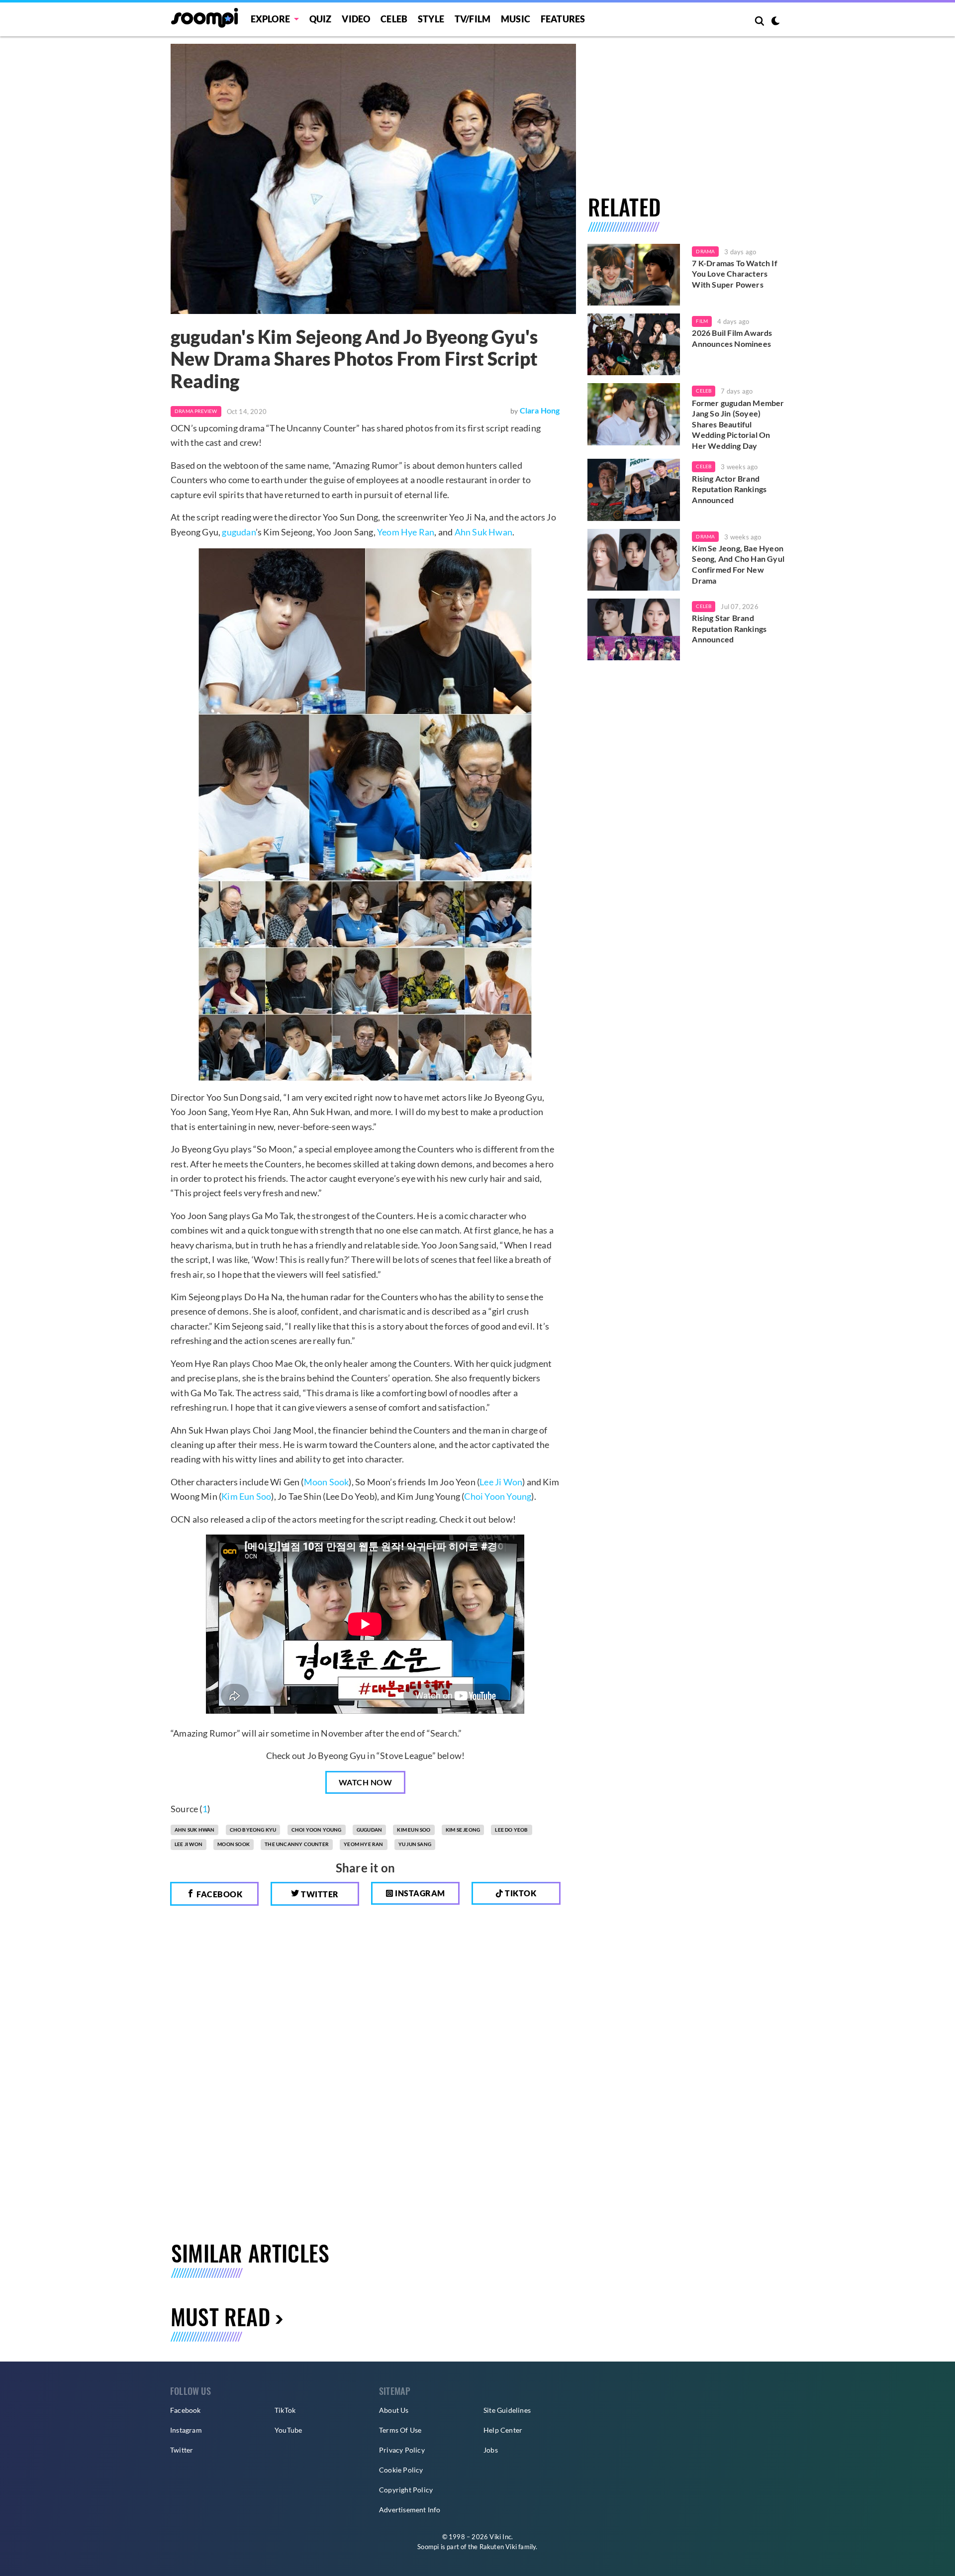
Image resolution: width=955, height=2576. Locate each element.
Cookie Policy (401, 2470)
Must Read (220, 2317)
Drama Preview (196, 411)
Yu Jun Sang (415, 1844)
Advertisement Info (410, 2510)
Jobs (491, 2450)
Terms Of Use (400, 2430)
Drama (705, 251)
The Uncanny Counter (297, 1844)
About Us (394, 2410)
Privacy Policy (402, 2450)
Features (563, 19)
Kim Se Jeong (463, 1830)
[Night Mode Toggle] (775, 22)
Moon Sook (327, 1482)
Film (702, 321)
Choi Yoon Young (498, 1496)
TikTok (285, 2410)
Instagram (419, 1893)
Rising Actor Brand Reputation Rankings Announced (729, 489)
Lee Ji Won (501, 1482)
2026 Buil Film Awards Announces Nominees (732, 338)
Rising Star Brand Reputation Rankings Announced (729, 628)
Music (516, 19)
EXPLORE (270, 19)
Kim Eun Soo (246, 1496)
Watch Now (366, 1782)
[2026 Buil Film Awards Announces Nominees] (634, 344)
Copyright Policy (406, 2490)
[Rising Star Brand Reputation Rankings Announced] (634, 629)
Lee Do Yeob (511, 1830)
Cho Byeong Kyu (253, 1830)
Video (356, 19)
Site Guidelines (507, 2410)
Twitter (319, 1894)
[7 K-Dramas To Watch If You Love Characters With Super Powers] (634, 275)
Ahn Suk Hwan (483, 532)
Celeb (394, 19)
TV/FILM (473, 19)
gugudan (239, 532)
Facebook (219, 1894)
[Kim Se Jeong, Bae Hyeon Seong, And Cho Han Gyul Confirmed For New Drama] (634, 560)
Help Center (503, 2430)
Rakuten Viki (498, 2547)
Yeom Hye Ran (406, 532)
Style (431, 19)
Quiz (321, 19)
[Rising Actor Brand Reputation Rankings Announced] (634, 490)
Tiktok (520, 1893)
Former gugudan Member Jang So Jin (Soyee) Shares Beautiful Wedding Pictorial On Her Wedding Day (738, 424)
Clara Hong (540, 410)
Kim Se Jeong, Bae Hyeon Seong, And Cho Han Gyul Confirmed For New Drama (738, 564)
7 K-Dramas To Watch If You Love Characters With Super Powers (734, 274)
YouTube (288, 2430)
